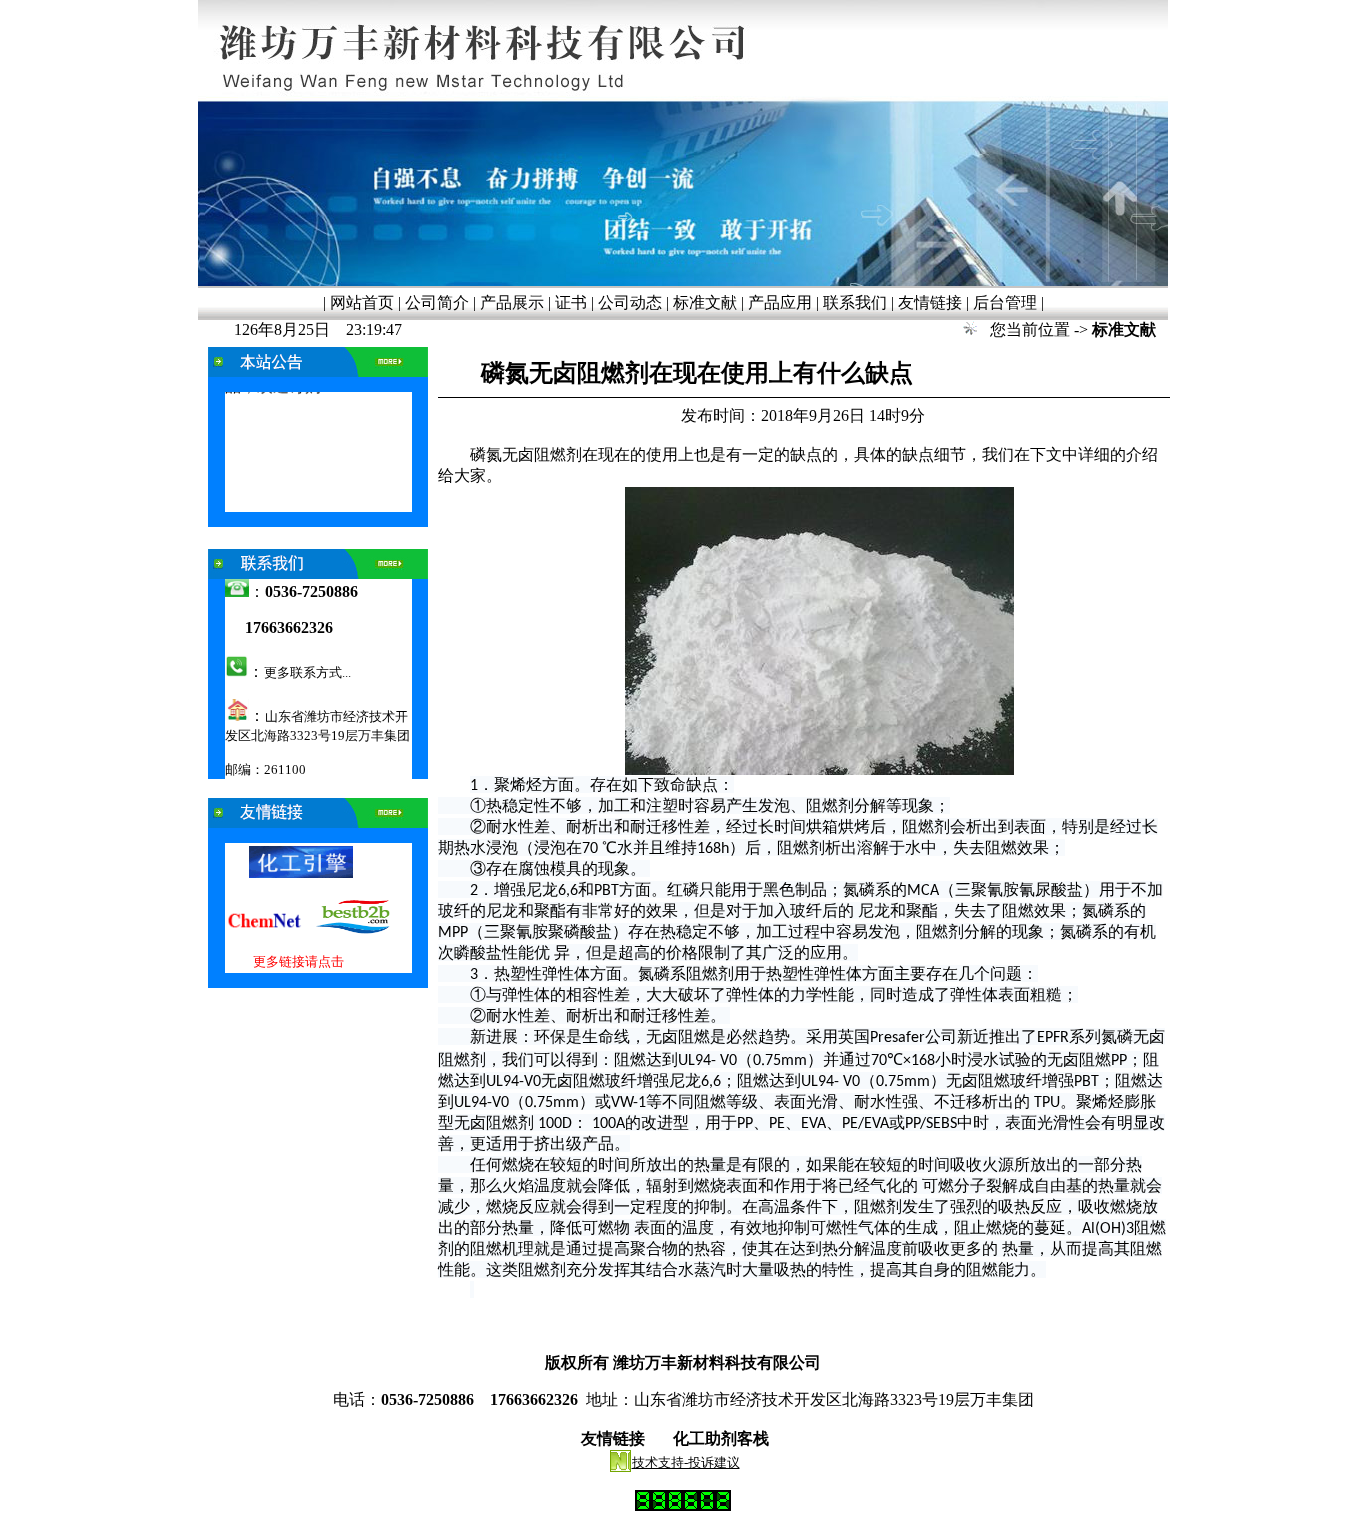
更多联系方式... (307, 672)
